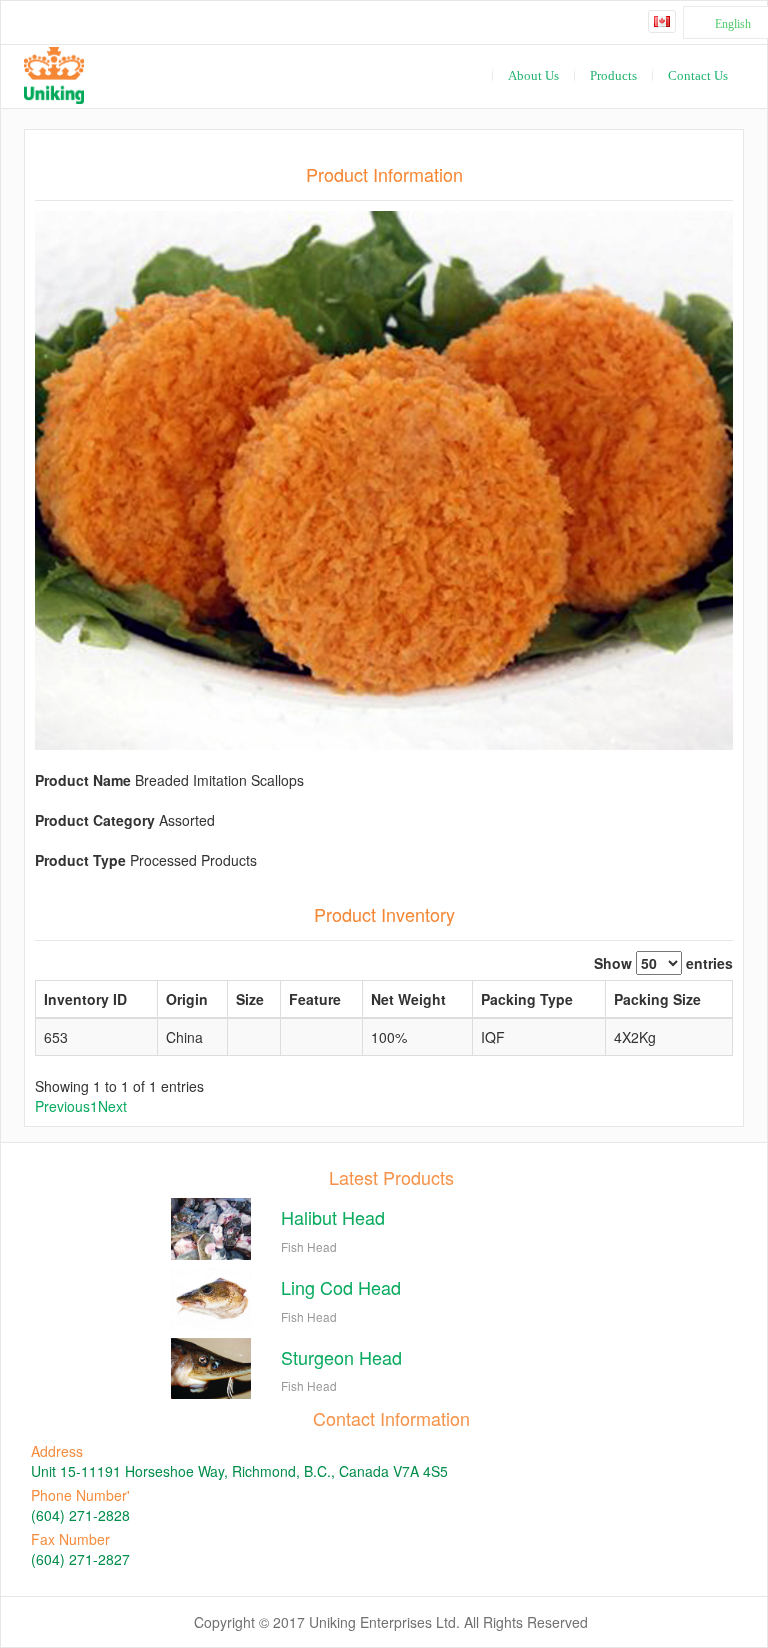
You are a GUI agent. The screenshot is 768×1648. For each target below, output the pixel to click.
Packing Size (657, 999)
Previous (62, 1106)
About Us (533, 75)
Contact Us (698, 75)
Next (112, 1106)
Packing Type (527, 999)
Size (250, 999)
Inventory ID (85, 999)
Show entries (663, 963)
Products (613, 75)
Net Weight (408, 999)
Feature (315, 999)
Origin (187, 999)
